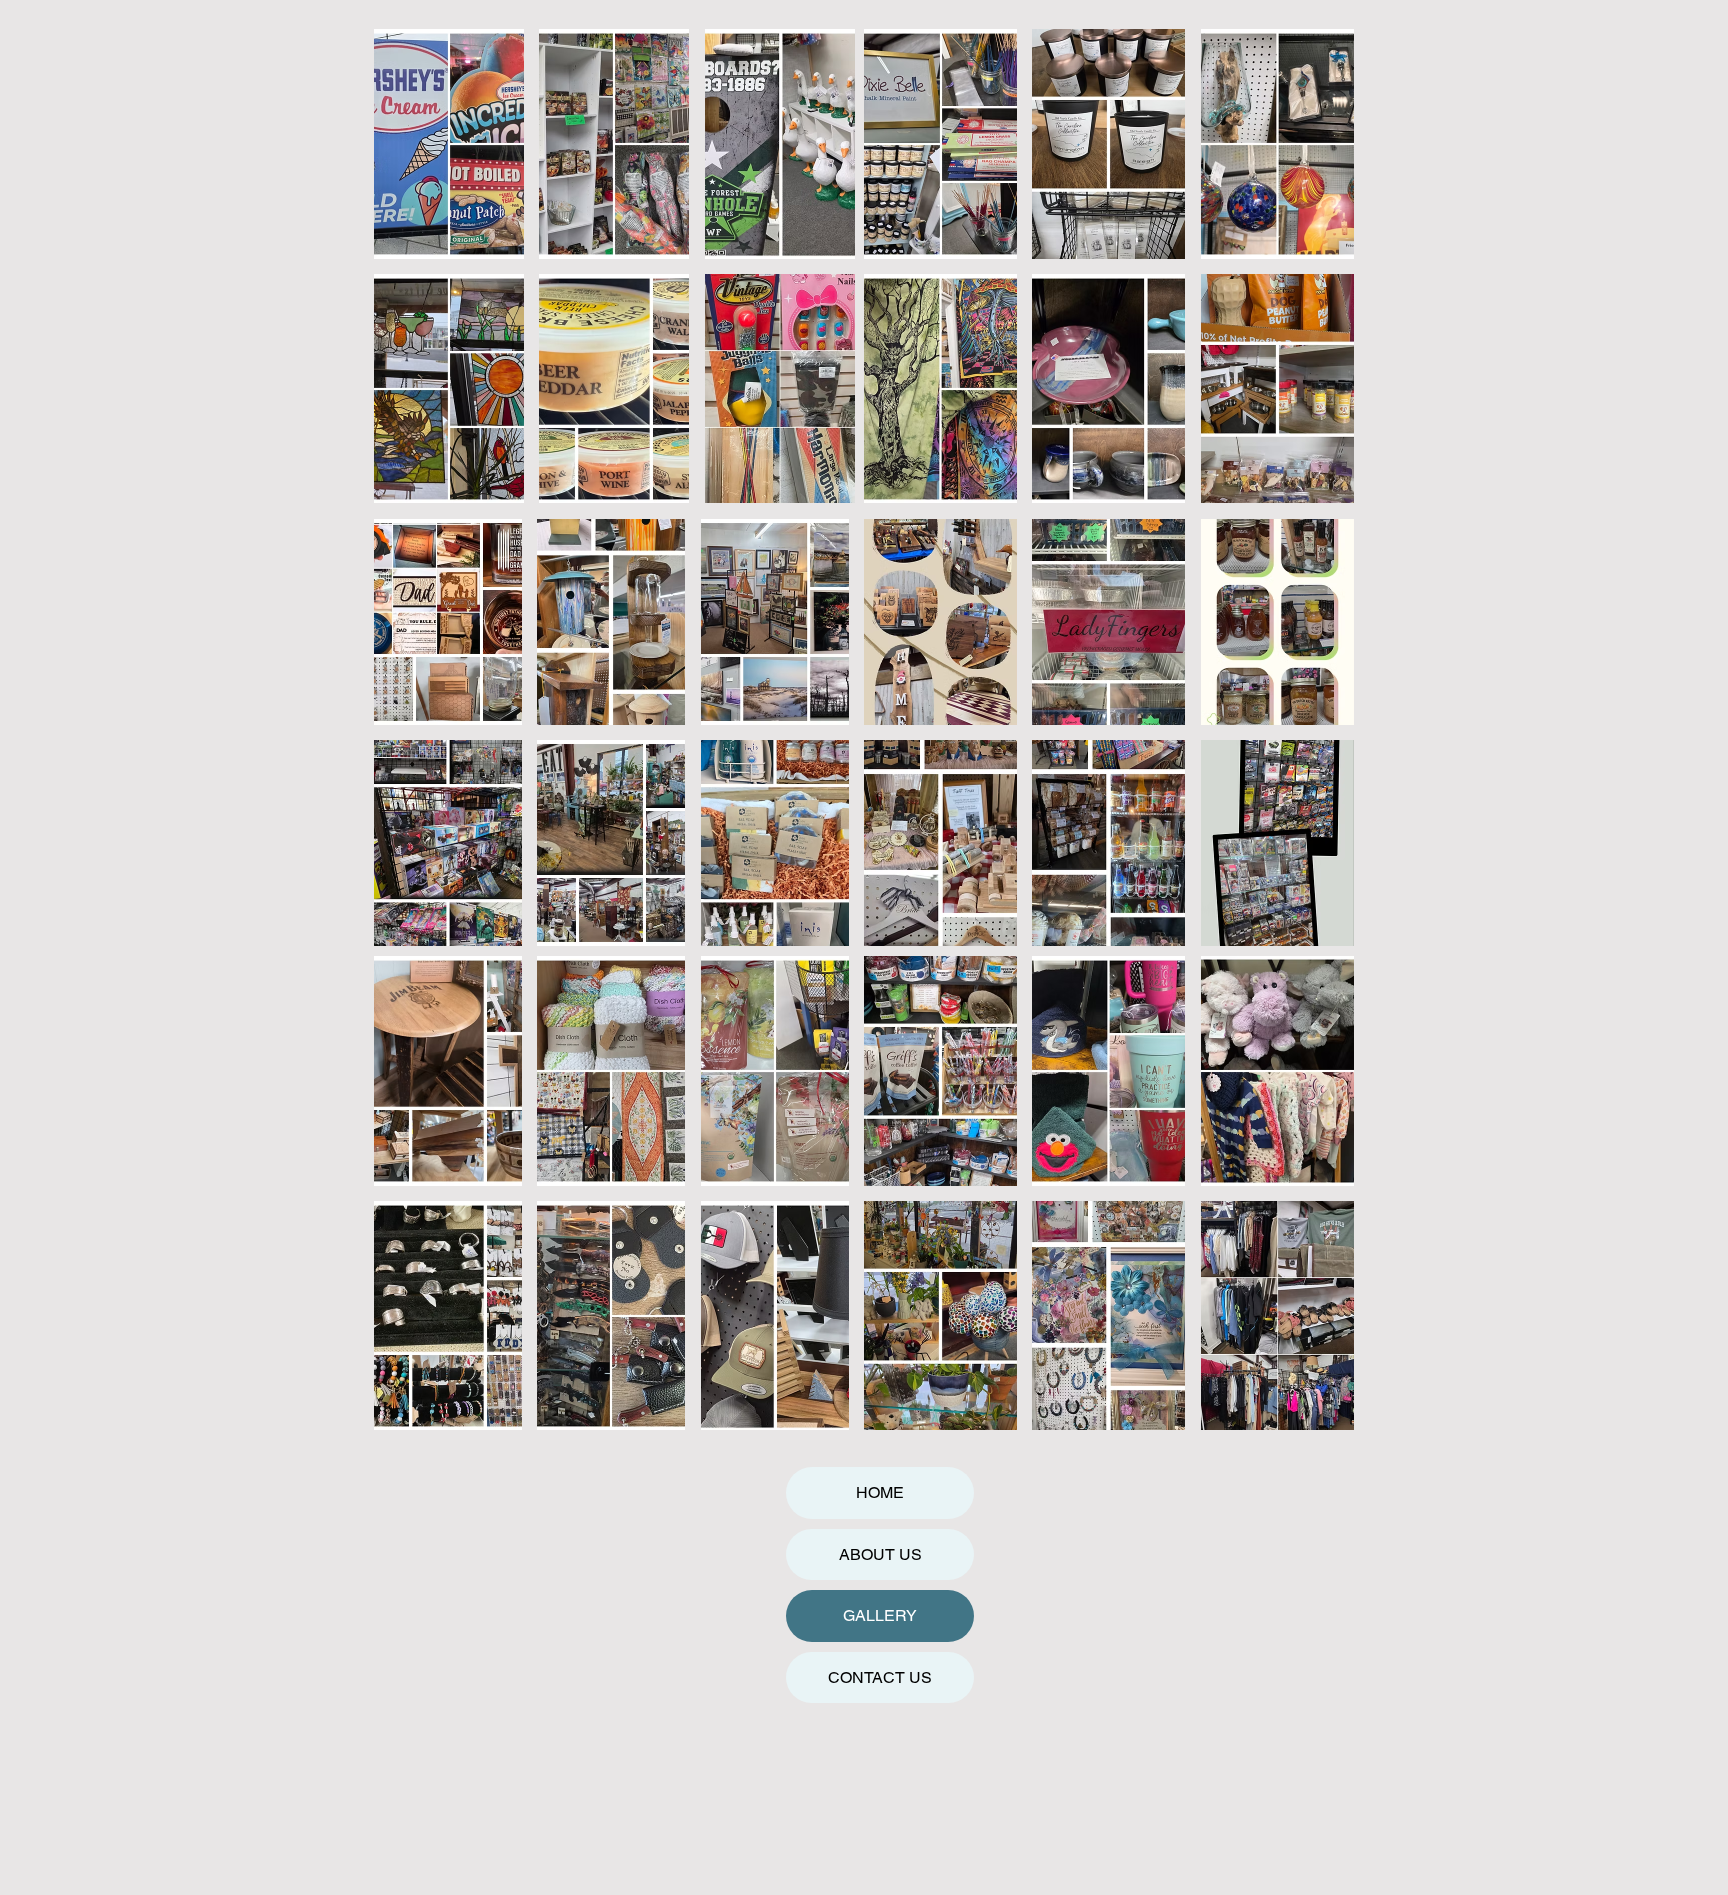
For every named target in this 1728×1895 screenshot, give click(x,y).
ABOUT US (880, 1554)
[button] (449, 144)
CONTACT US (880, 1677)
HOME (880, 1492)
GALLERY (880, 1615)
